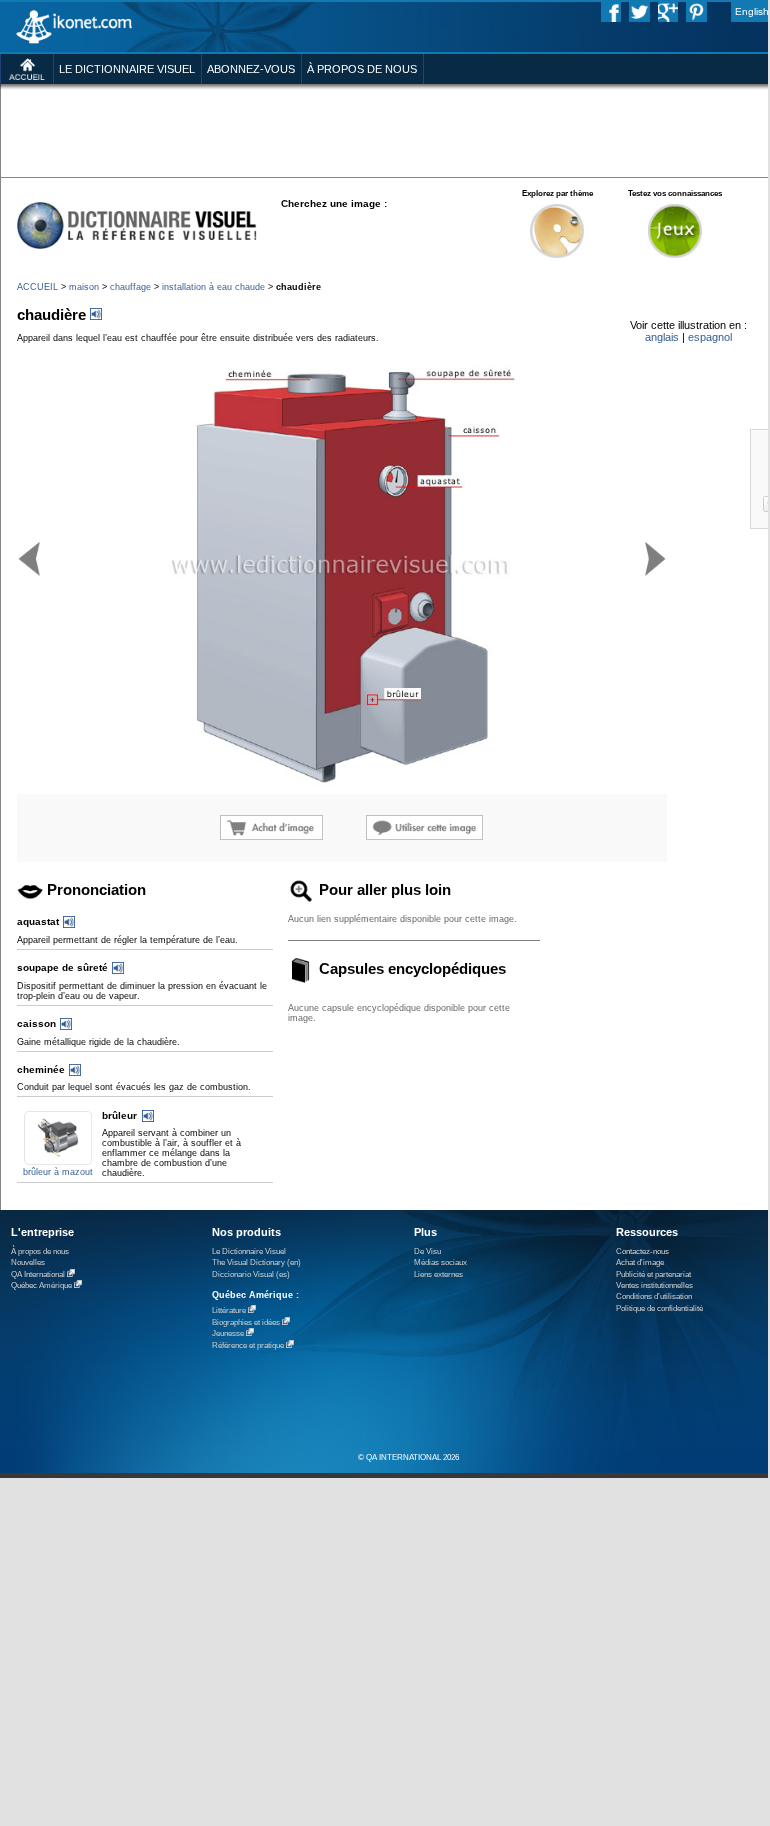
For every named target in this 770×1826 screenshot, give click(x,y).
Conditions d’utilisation (654, 1296)
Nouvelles (28, 1262)
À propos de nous (40, 1251)
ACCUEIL (37, 287)
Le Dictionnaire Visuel (249, 1251)
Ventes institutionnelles (654, 1285)
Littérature (229, 1310)
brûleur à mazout (58, 1172)
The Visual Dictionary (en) (256, 1262)
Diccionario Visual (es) (251, 1274)
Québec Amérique (41, 1285)
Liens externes (438, 1274)
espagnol (710, 337)
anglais (662, 337)
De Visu (427, 1251)
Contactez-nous (642, 1251)
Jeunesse (228, 1333)
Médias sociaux (440, 1262)
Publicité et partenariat (653, 1274)
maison (84, 287)
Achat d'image (640, 1262)
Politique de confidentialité (659, 1308)
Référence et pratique (248, 1345)
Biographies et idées (246, 1322)
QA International (38, 1274)
